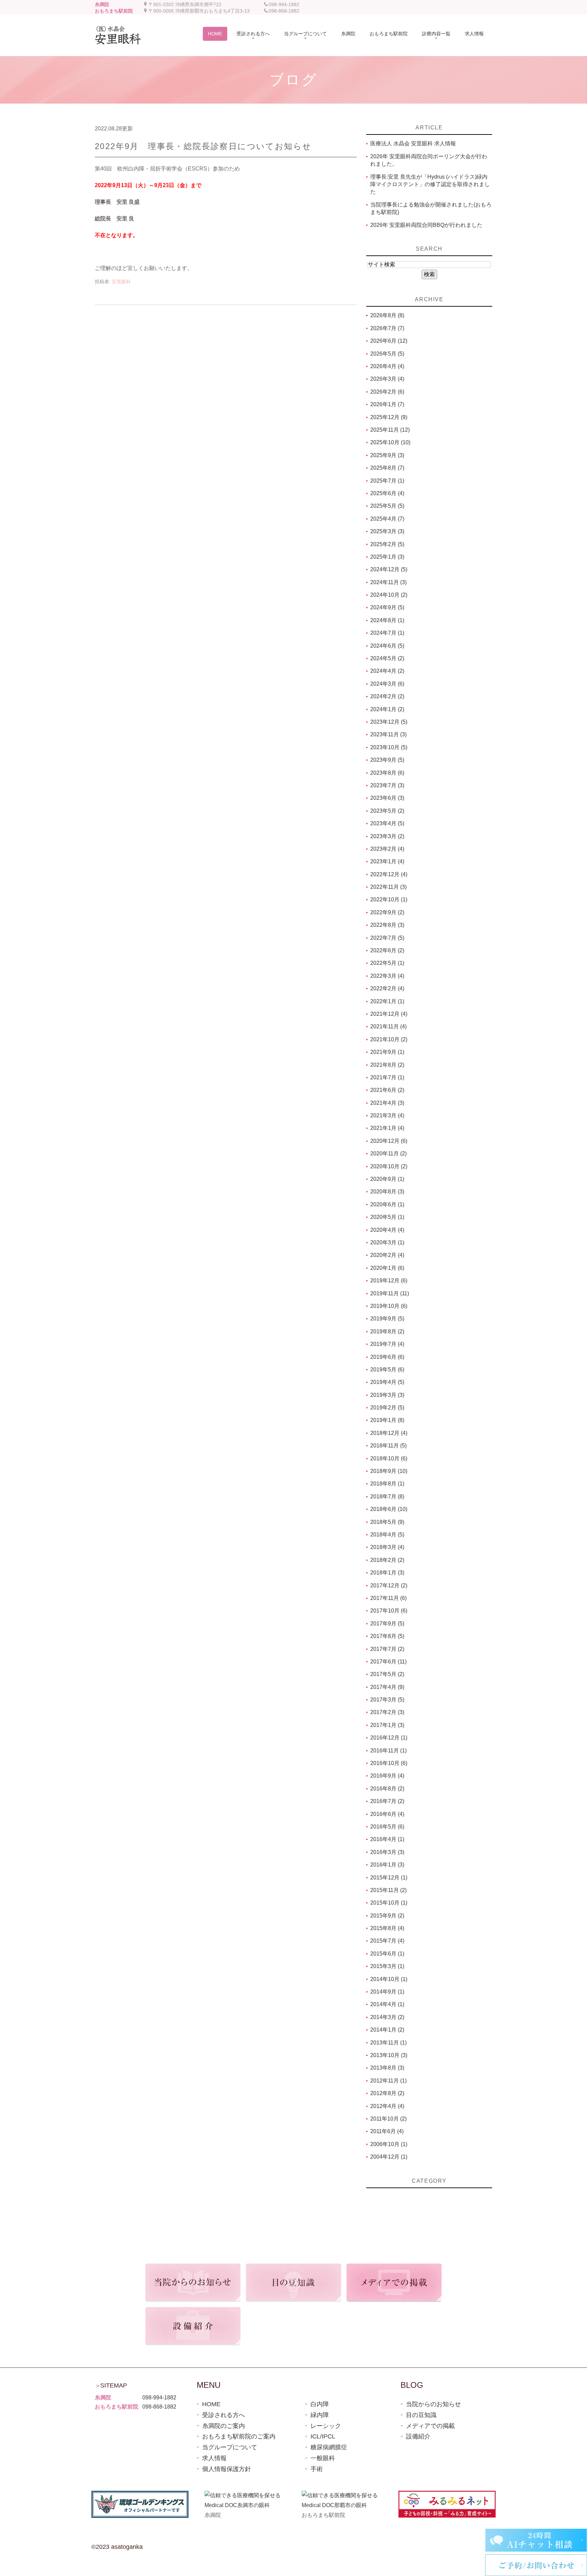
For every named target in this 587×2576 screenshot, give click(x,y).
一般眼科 (323, 2458)
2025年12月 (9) (389, 417)
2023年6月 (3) (387, 798)
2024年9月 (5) (387, 607)
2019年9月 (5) (387, 1319)
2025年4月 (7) (387, 519)
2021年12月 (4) (389, 1014)
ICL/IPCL (323, 2436)
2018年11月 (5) (388, 1446)
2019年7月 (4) (387, 1344)
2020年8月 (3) (387, 1192)
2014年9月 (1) (387, 1992)
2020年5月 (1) (387, 1217)
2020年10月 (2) (389, 1166)
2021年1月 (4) (387, 1128)
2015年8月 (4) (387, 1928)
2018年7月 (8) (387, 1497)
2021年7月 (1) (387, 1077)
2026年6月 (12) (389, 341)
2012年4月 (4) (387, 2106)
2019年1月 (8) (387, 1420)
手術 (317, 2469)
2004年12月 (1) (389, 2157)
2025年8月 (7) (387, 468)
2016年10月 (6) (389, 1763)
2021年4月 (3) (387, 1103)
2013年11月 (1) (388, 2043)
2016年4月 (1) (387, 1839)
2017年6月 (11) (388, 1662)
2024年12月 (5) (389, 569)
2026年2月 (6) (387, 392)
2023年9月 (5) (387, 760)
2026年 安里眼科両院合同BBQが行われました (426, 225)
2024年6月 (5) (387, 646)
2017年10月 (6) (389, 1611)
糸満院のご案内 (224, 2426)
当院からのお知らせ (433, 2404)
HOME (211, 2404)
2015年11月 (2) (388, 1890)
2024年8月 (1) (387, 620)
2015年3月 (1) (387, 1966)
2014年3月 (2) (387, 2017)
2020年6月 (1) (387, 1204)
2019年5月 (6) (387, 1370)
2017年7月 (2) (387, 1649)
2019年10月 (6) (389, 1306)
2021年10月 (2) (389, 1039)
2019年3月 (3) (387, 1395)
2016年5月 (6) (387, 1827)
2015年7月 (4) (387, 1941)
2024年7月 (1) (387, 633)
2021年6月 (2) (387, 1090)
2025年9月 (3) (387, 455)
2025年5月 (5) (387, 506)
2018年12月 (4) (389, 1433)
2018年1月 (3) (387, 1573)
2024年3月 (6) (387, 684)
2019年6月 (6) (387, 1357)
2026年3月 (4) (387, 379)
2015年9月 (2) (387, 1916)
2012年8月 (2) (387, 2093)
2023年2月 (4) (387, 849)
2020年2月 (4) (387, 1255)
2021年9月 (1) (387, 1052)
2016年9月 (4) (387, 1776)
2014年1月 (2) (387, 2030)
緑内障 (320, 2415)
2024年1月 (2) (387, 709)
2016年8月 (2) (387, 1789)
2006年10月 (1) (389, 2144)
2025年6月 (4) (387, 493)
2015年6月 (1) (387, 1954)
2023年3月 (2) (387, 836)
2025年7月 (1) (387, 481)
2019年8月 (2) (387, 1331)
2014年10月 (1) (389, 1979)
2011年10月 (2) (388, 2119)
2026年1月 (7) (387, 404)
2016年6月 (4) (387, 1814)
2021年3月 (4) (387, 1115)
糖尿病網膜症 (329, 2447)
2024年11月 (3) (388, 582)
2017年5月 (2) (387, 1674)
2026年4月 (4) (387, 366)
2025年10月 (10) (390, 442)
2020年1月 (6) (387, 1268)
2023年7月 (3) (387, 785)
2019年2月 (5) (387, 1408)
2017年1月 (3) (387, 1725)
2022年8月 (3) (387, 925)
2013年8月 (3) (387, 2068)
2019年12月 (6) (389, 1281)
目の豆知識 (421, 2415)
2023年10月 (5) (389, 747)
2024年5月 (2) (387, 658)
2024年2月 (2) (387, 696)
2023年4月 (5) (387, 823)
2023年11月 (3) (388, 734)
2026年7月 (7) (387, 328)
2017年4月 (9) (387, 1687)
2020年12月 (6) (389, 1141)
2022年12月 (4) (389, 874)
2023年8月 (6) (387, 773)
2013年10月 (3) (389, 2055)
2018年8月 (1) (387, 1484)
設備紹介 (418, 2436)
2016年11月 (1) (388, 1751)
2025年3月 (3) (387, 531)
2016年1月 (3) (387, 1865)
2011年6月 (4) (387, 2131)
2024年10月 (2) (389, 595)
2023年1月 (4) (387, 861)
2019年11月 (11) (390, 1293)
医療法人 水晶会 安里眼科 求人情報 (413, 143)
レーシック (326, 2426)
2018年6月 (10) (389, 1509)
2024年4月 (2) (387, 671)
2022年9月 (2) (387, 912)
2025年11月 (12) (390, 430)
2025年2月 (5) (387, 544)
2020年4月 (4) (387, 1230)
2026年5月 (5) (387, 354)
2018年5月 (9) (387, 1522)
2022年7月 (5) (387, 938)
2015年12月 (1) (389, 1878)
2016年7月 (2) (387, 1801)
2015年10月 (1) (389, 1903)
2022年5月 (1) (387, 963)
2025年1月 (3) (387, 557)
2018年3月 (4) (387, 1547)
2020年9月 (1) (387, 1179)
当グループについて (230, 2447)
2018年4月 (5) (387, 1535)
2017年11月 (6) (388, 1598)
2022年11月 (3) (388, 887)
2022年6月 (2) (387, 950)
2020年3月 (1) (387, 1242)
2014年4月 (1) (387, 2004)
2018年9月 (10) (389, 1471)
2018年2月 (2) (387, 1560)
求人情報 (214, 2458)
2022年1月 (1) (387, 1001)
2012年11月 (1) (388, 2081)
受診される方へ (224, 2415)
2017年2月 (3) (387, 1712)
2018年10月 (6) (389, 1458)
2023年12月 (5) (389, 722)
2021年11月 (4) (388, 1026)
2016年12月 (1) (389, 1738)
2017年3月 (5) (387, 1700)
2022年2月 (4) (387, 988)
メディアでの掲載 (430, 2426)
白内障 (320, 2404)
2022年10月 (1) (389, 899)
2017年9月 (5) (387, 1624)
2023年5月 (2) (387, 811)
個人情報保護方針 (227, 2469)
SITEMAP (114, 2385)
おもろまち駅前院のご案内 (239, 2436)
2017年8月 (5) (387, 1636)
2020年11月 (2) (388, 1154)
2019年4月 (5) (387, 1382)
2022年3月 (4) (387, 976)
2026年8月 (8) (387, 315)
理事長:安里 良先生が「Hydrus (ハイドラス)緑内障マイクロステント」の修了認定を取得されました (430, 184)
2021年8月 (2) (387, 1065)
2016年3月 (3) (387, 1852)
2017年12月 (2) (389, 1586)
